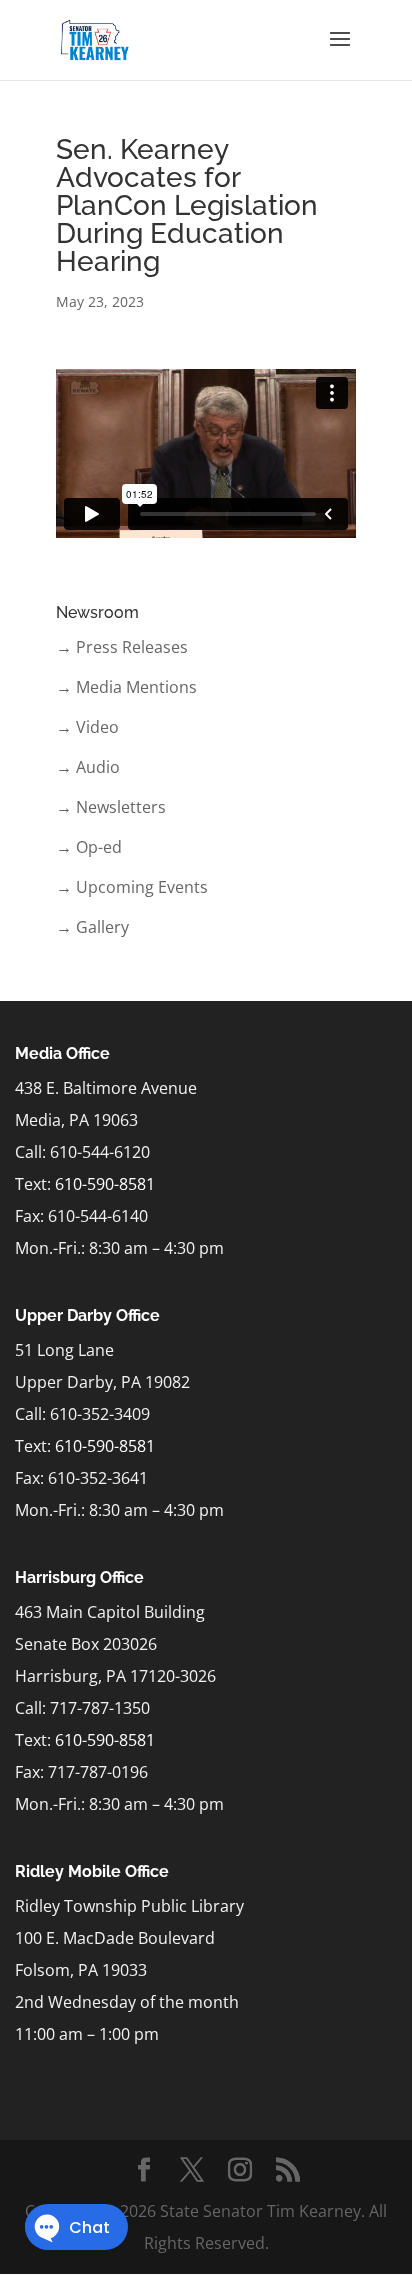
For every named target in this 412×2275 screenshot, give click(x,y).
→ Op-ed (89, 847)
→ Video (87, 727)
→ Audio (88, 767)
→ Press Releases (122, 647)
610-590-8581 (105, 1184)
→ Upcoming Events (132, 887)
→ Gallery (92, 927)
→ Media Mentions (126, 687)
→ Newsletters (111, 807)
